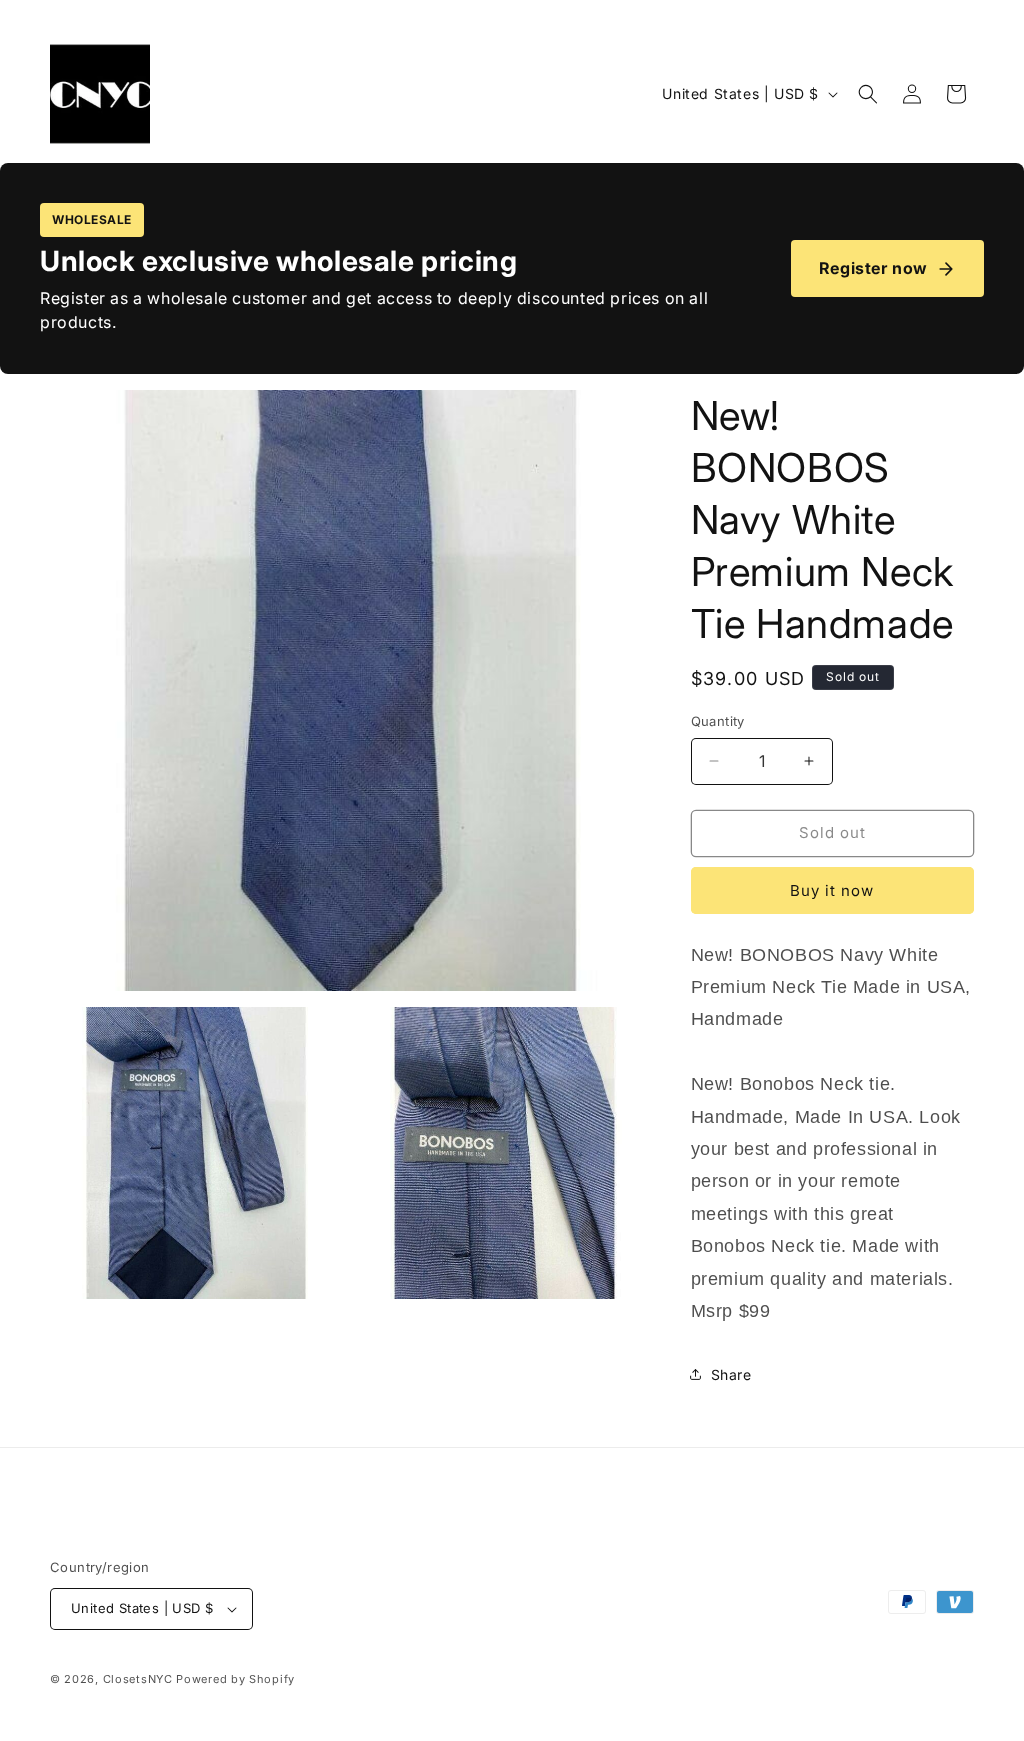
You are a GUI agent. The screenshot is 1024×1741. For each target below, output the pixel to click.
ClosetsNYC (138, 1679)
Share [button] (731, 1374)
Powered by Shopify (235, 1679)
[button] (868, 94)
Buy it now (832, 890)
